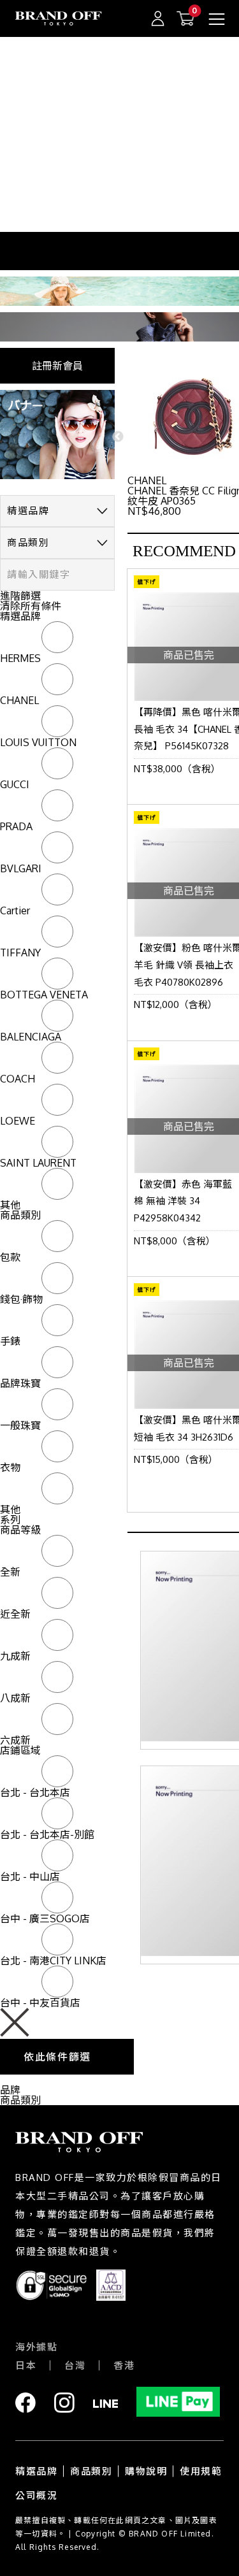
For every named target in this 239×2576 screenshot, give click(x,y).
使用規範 (201, 2471)
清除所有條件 (31, 606)
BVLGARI (21, 868)
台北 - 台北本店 (35, 1792)
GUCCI (15, 784)
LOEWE (18, 1121)
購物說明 (146, 2471)
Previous (118, 437)
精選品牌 (36, 2471)
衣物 (10, 1467)
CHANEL (19, 700)
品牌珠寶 (20, 1383)
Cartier (15, 910)
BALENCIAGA (31, 1037)
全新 (10, 1572)
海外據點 (36, 2347)
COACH (18, 1079)
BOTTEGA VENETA (44, 995)
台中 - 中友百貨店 (40, 2003)
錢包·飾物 (21, 1299)
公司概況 (36, 2495)
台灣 (75, 2365)
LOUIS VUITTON (38, 742)
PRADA (16, 826)
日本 (26, 2365)
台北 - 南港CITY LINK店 (53, 1961)
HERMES (20, 658)
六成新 (15, 1740)
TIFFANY (20, 953)
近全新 (15, 1614)
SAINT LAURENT (38, 1163)
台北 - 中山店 (30, 1876)
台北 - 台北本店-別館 (47, 1834)
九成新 (15, 1656)
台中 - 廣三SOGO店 (45, 1918)
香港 (124, 2365)
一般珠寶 (20, 1425)
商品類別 (20, 2100)
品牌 (10, 2090)
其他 (10, 1205)
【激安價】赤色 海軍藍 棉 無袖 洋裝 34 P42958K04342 (183, 1201)
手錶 (10, 1341)
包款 (10, 1257)
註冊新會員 (57, 366)
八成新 (15, 1698)
